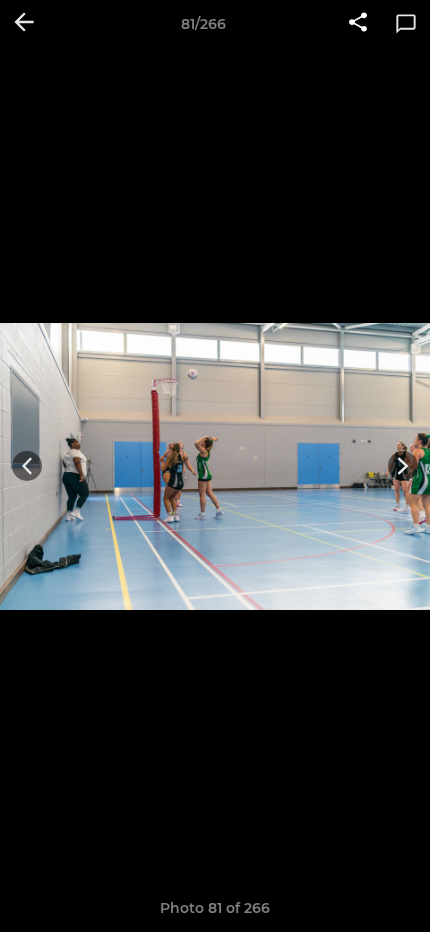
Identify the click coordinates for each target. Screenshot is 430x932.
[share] (358, 24)
